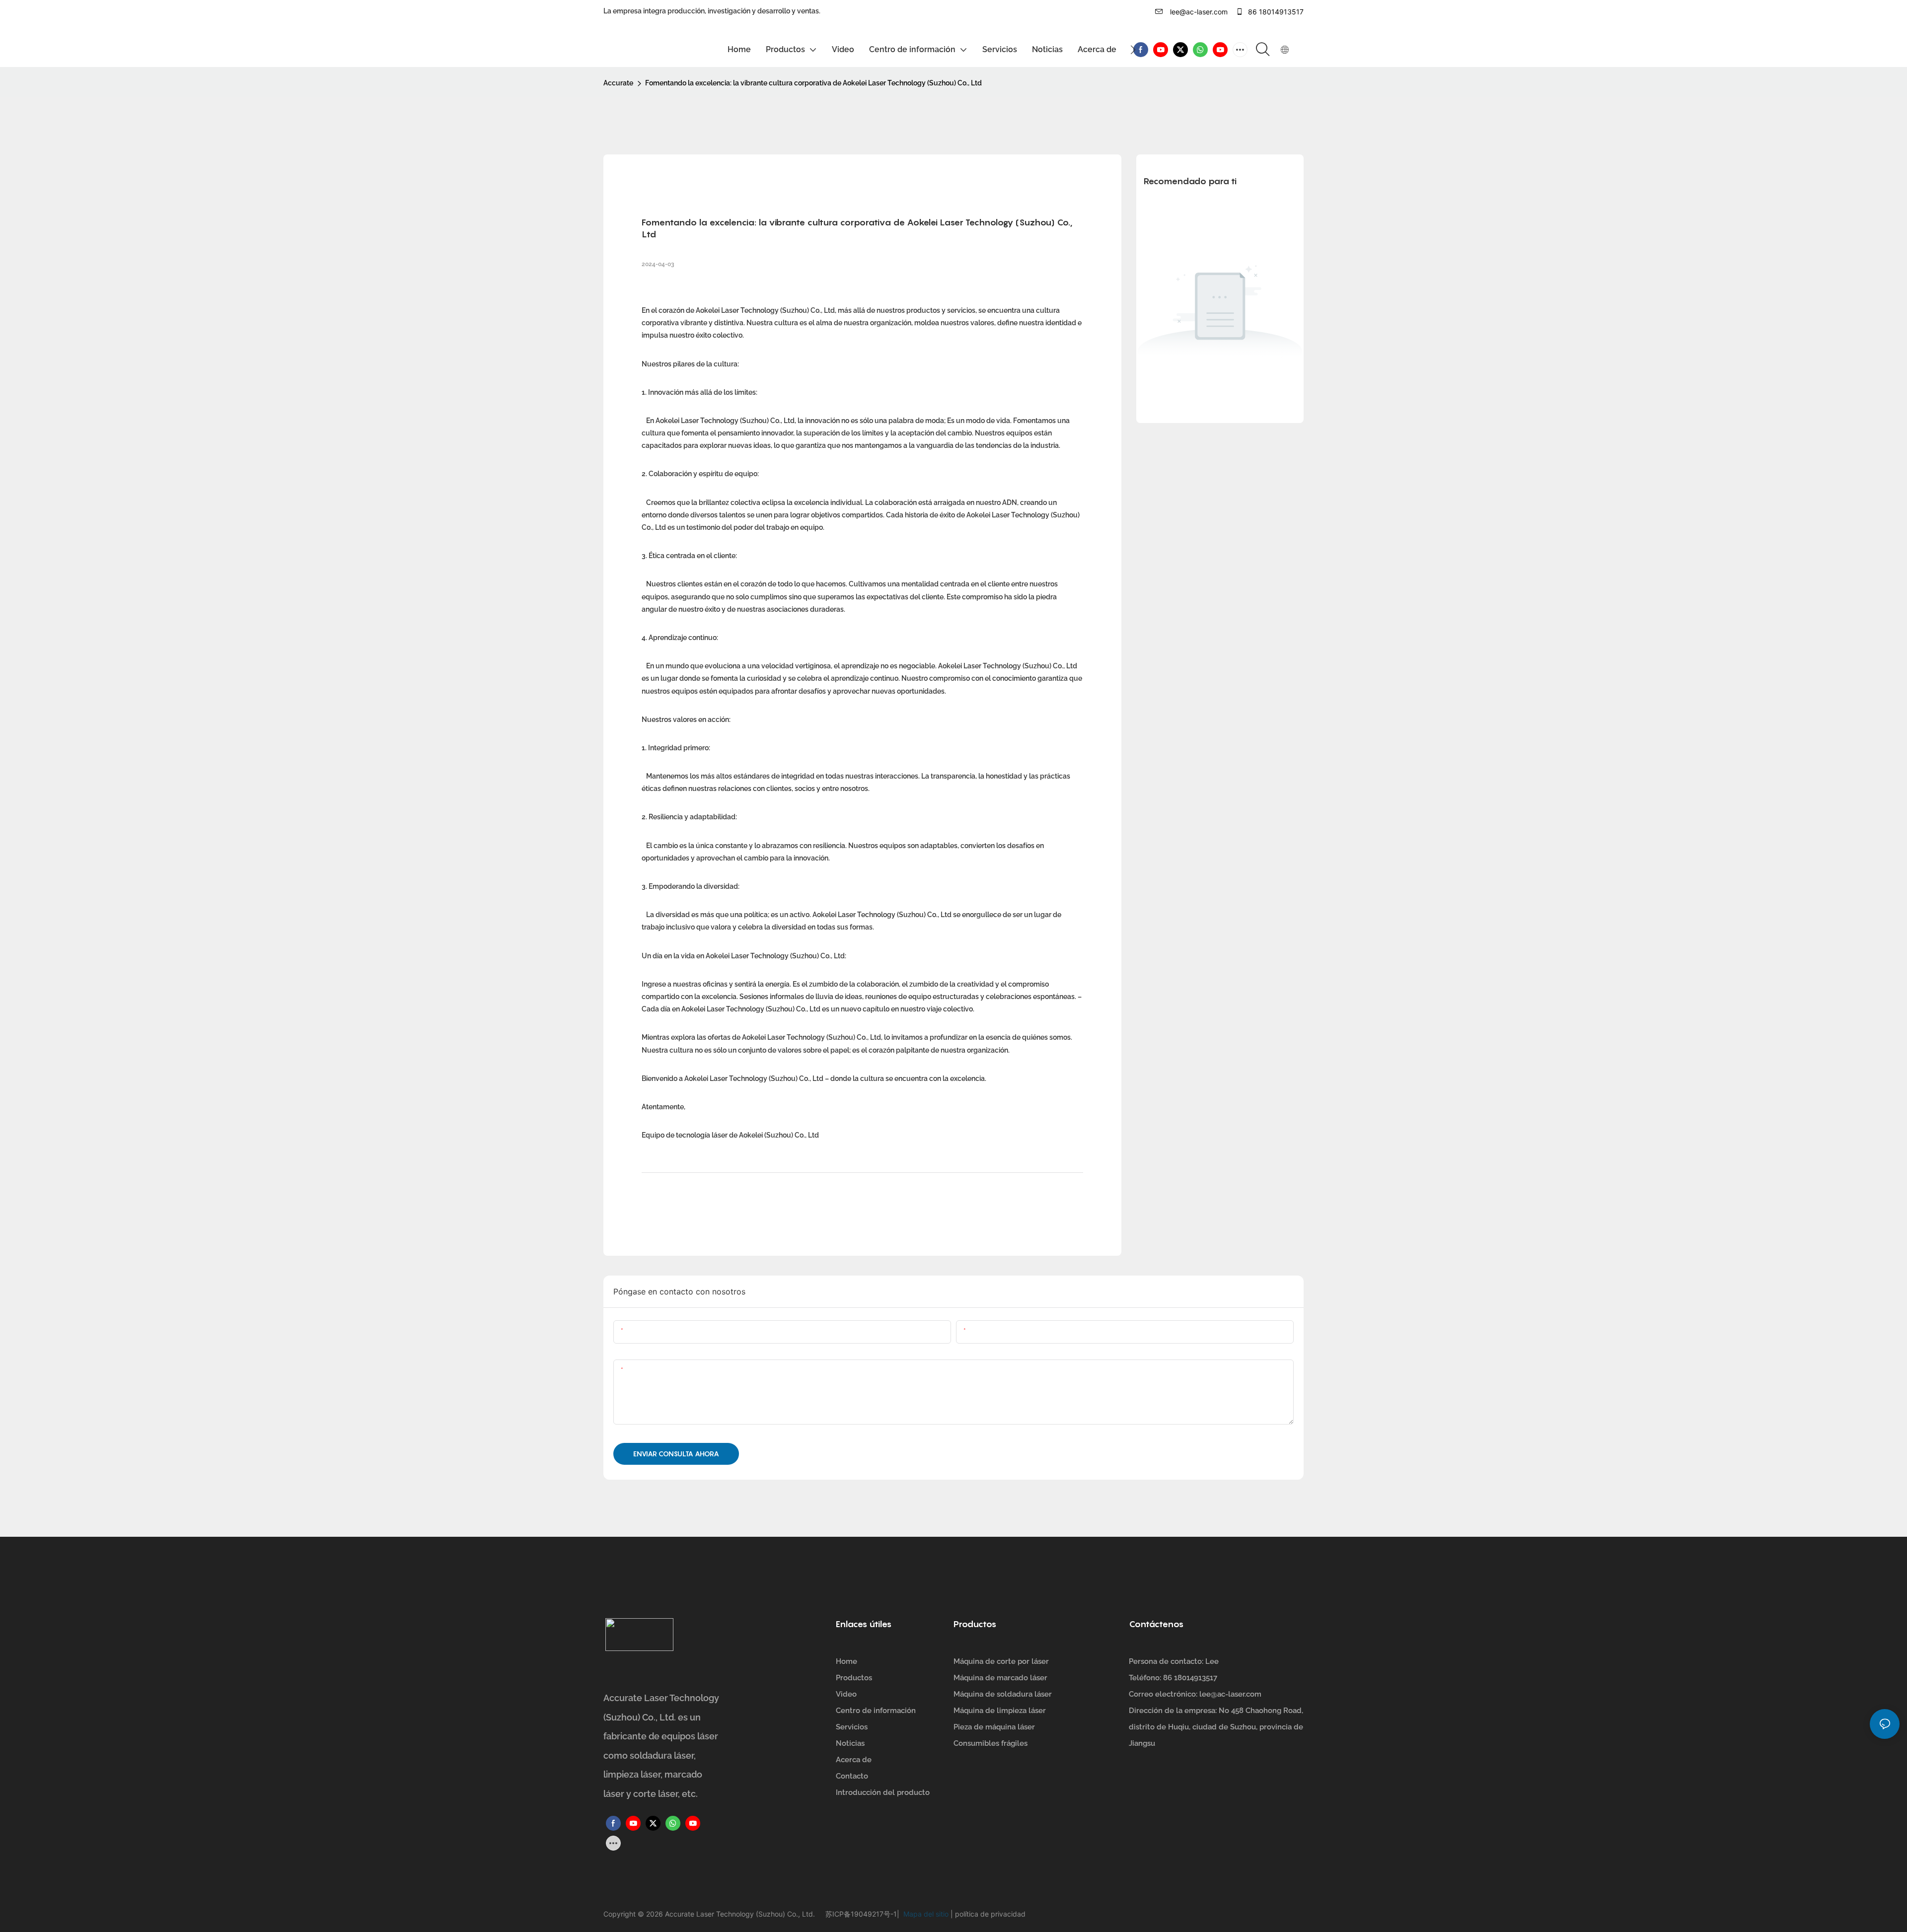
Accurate (618, 83)
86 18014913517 (1275, 12)
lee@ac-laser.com (1198, 12)
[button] (1133, 50)
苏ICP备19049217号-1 (861, 1914)
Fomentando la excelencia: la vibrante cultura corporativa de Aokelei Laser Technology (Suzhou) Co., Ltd (813, 83)
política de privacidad (989, 1914)
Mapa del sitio (925, 1914)
